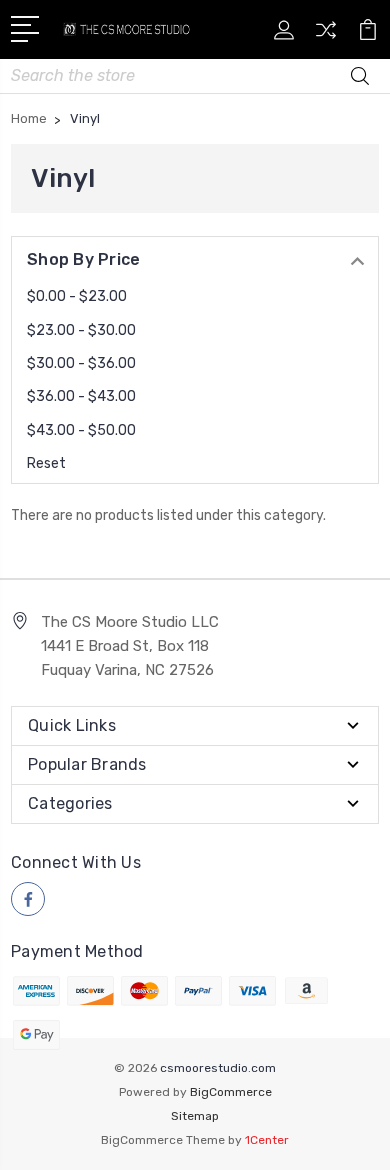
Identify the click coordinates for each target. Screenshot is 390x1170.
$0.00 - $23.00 (77, 296)
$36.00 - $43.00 (81, 396)
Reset (46, 463)
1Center (267, 1140)
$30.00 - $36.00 (81, 363)
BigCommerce (231, 1092)
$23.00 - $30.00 (81, 330)
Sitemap (195, 1116)
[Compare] (326, 36)
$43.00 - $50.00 (81, 430)
